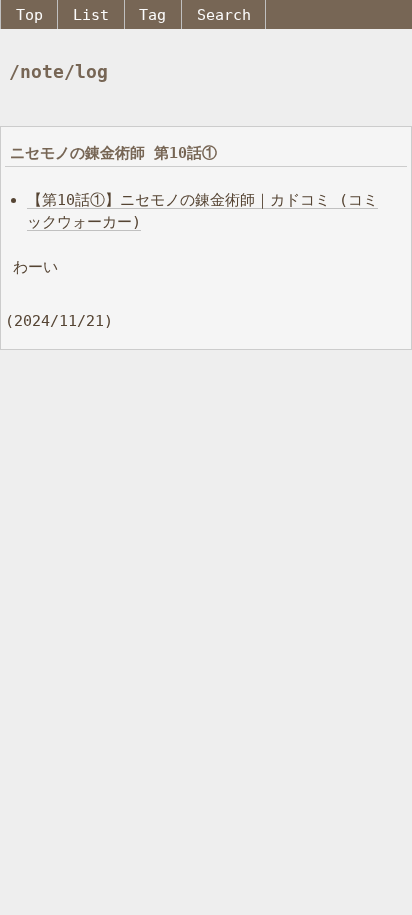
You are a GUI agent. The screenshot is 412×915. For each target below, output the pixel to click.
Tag (152, 14)
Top (29, 14)
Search (224, 14)
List (91, 14)
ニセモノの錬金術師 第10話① (113, 152)
